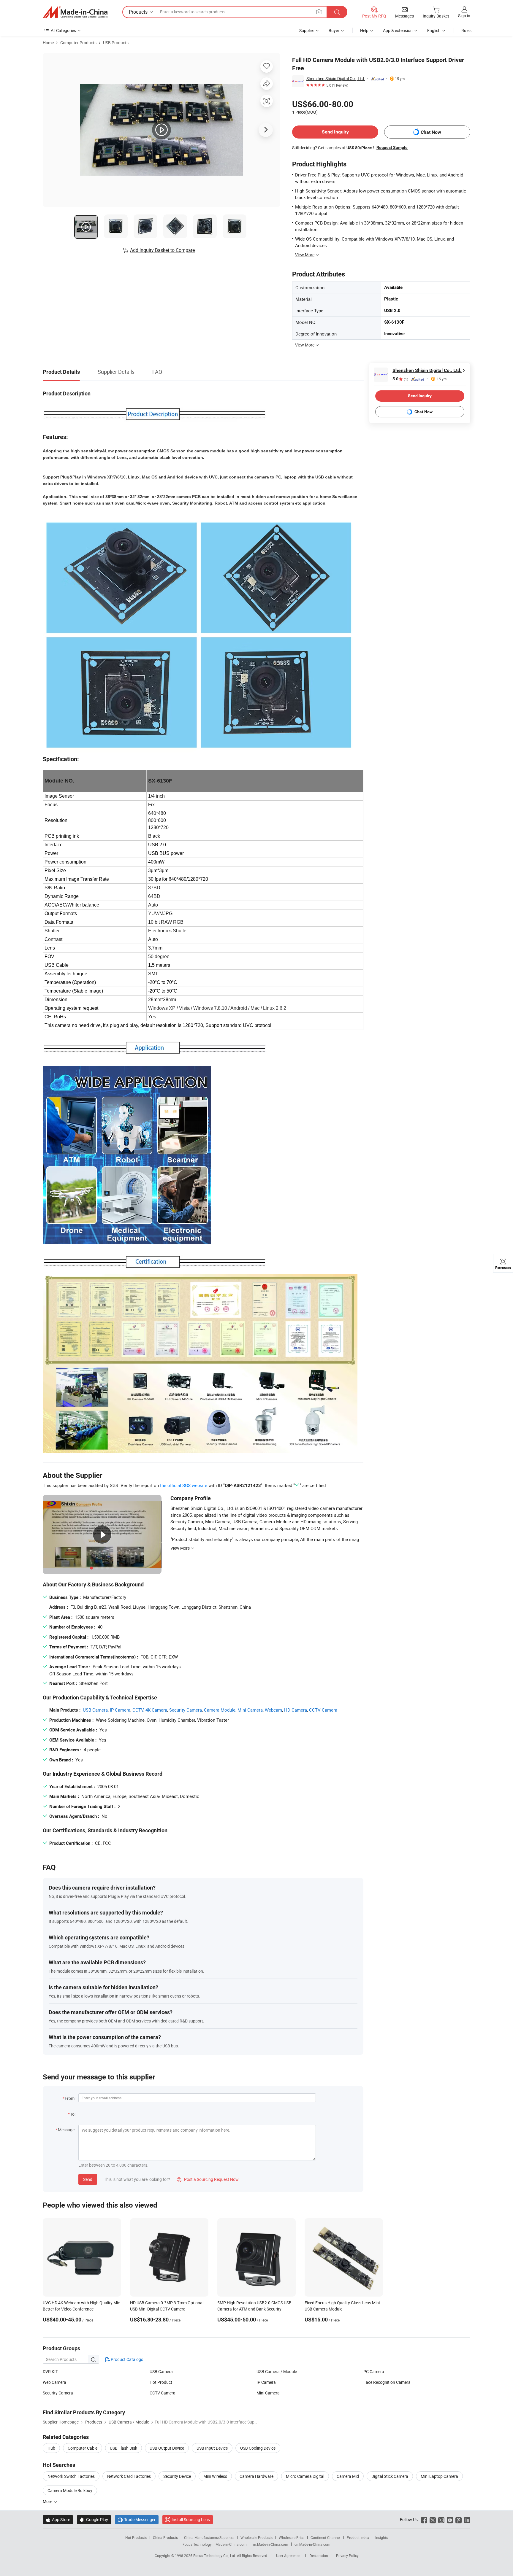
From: (70, 2098)
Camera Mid (348, 2476)
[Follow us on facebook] (424, 2519)
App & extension (398, 30)
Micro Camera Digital (305, 2476)
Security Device (177, 2476)
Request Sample (392, 147)
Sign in (464, 16)
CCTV (138, 1710)
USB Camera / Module (277, 2371)
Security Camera (186, 1710)
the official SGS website (184, 1485)
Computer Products (78, 43)
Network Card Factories (129, 2476)
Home (48, 43)
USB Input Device (212, 2448)
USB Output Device (167, 2448)
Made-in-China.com (231, 2544)
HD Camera (296, 1710)
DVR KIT (50, 2371)
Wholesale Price (292, 2537)
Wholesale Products (256, 2537)
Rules (466, 30)
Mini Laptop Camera (439, 2476)
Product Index (358, 2537)
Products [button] (138, 12)
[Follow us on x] (433, 2519)
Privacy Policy (347, 2556)
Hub (51, 2448)
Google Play (94, 2519)
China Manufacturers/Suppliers (209, 2537)
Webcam (273, 1710)
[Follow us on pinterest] (459, 2519)
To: (73, 2114)
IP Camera (120, 1710)
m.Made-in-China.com (271, 2544)
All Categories (63, 30)
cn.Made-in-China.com (312, 2544)
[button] (319, 12)
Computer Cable (83, 2448)
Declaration (319, 2556)
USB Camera (95, 1710)
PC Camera (374, 2371)
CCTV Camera (323, 1710)
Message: (67, 2130)
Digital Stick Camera (390, 2476)
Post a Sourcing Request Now (208, 2179)
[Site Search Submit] (337, 12)
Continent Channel (326, 2537)
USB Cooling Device (258, 2448)
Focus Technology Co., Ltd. (215, 2556)
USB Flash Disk (123, 2448)
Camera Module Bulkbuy (70, 2490)
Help (364, 30)
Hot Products (136, 2537)
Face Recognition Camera (387, 2382)
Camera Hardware (256, 2476)
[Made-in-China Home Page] (75, 12)
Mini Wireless (215, 2476)
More (48, 2501)
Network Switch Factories (71, 2476)
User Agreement (289, 2556)
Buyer (334, 30)
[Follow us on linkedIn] (467, 2519)
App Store (58, 2519)
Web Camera (54, 2382)
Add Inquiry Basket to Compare (162, 250)
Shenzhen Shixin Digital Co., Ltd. (336, 78)
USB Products (116, 43)
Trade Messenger (137, 2519)
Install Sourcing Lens (191, 2519)
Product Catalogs (126, 2359)
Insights (382, 2537)
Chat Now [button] (431, 132)
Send (88, 2179)
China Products (165, 2537)
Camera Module (220, 1710)
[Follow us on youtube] (450, 2519)
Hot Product (161, 2382)
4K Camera (156, 1710)
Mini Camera (250, 1710)
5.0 (400, 379)
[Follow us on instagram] (441, 2519)
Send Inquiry (335, 132)
